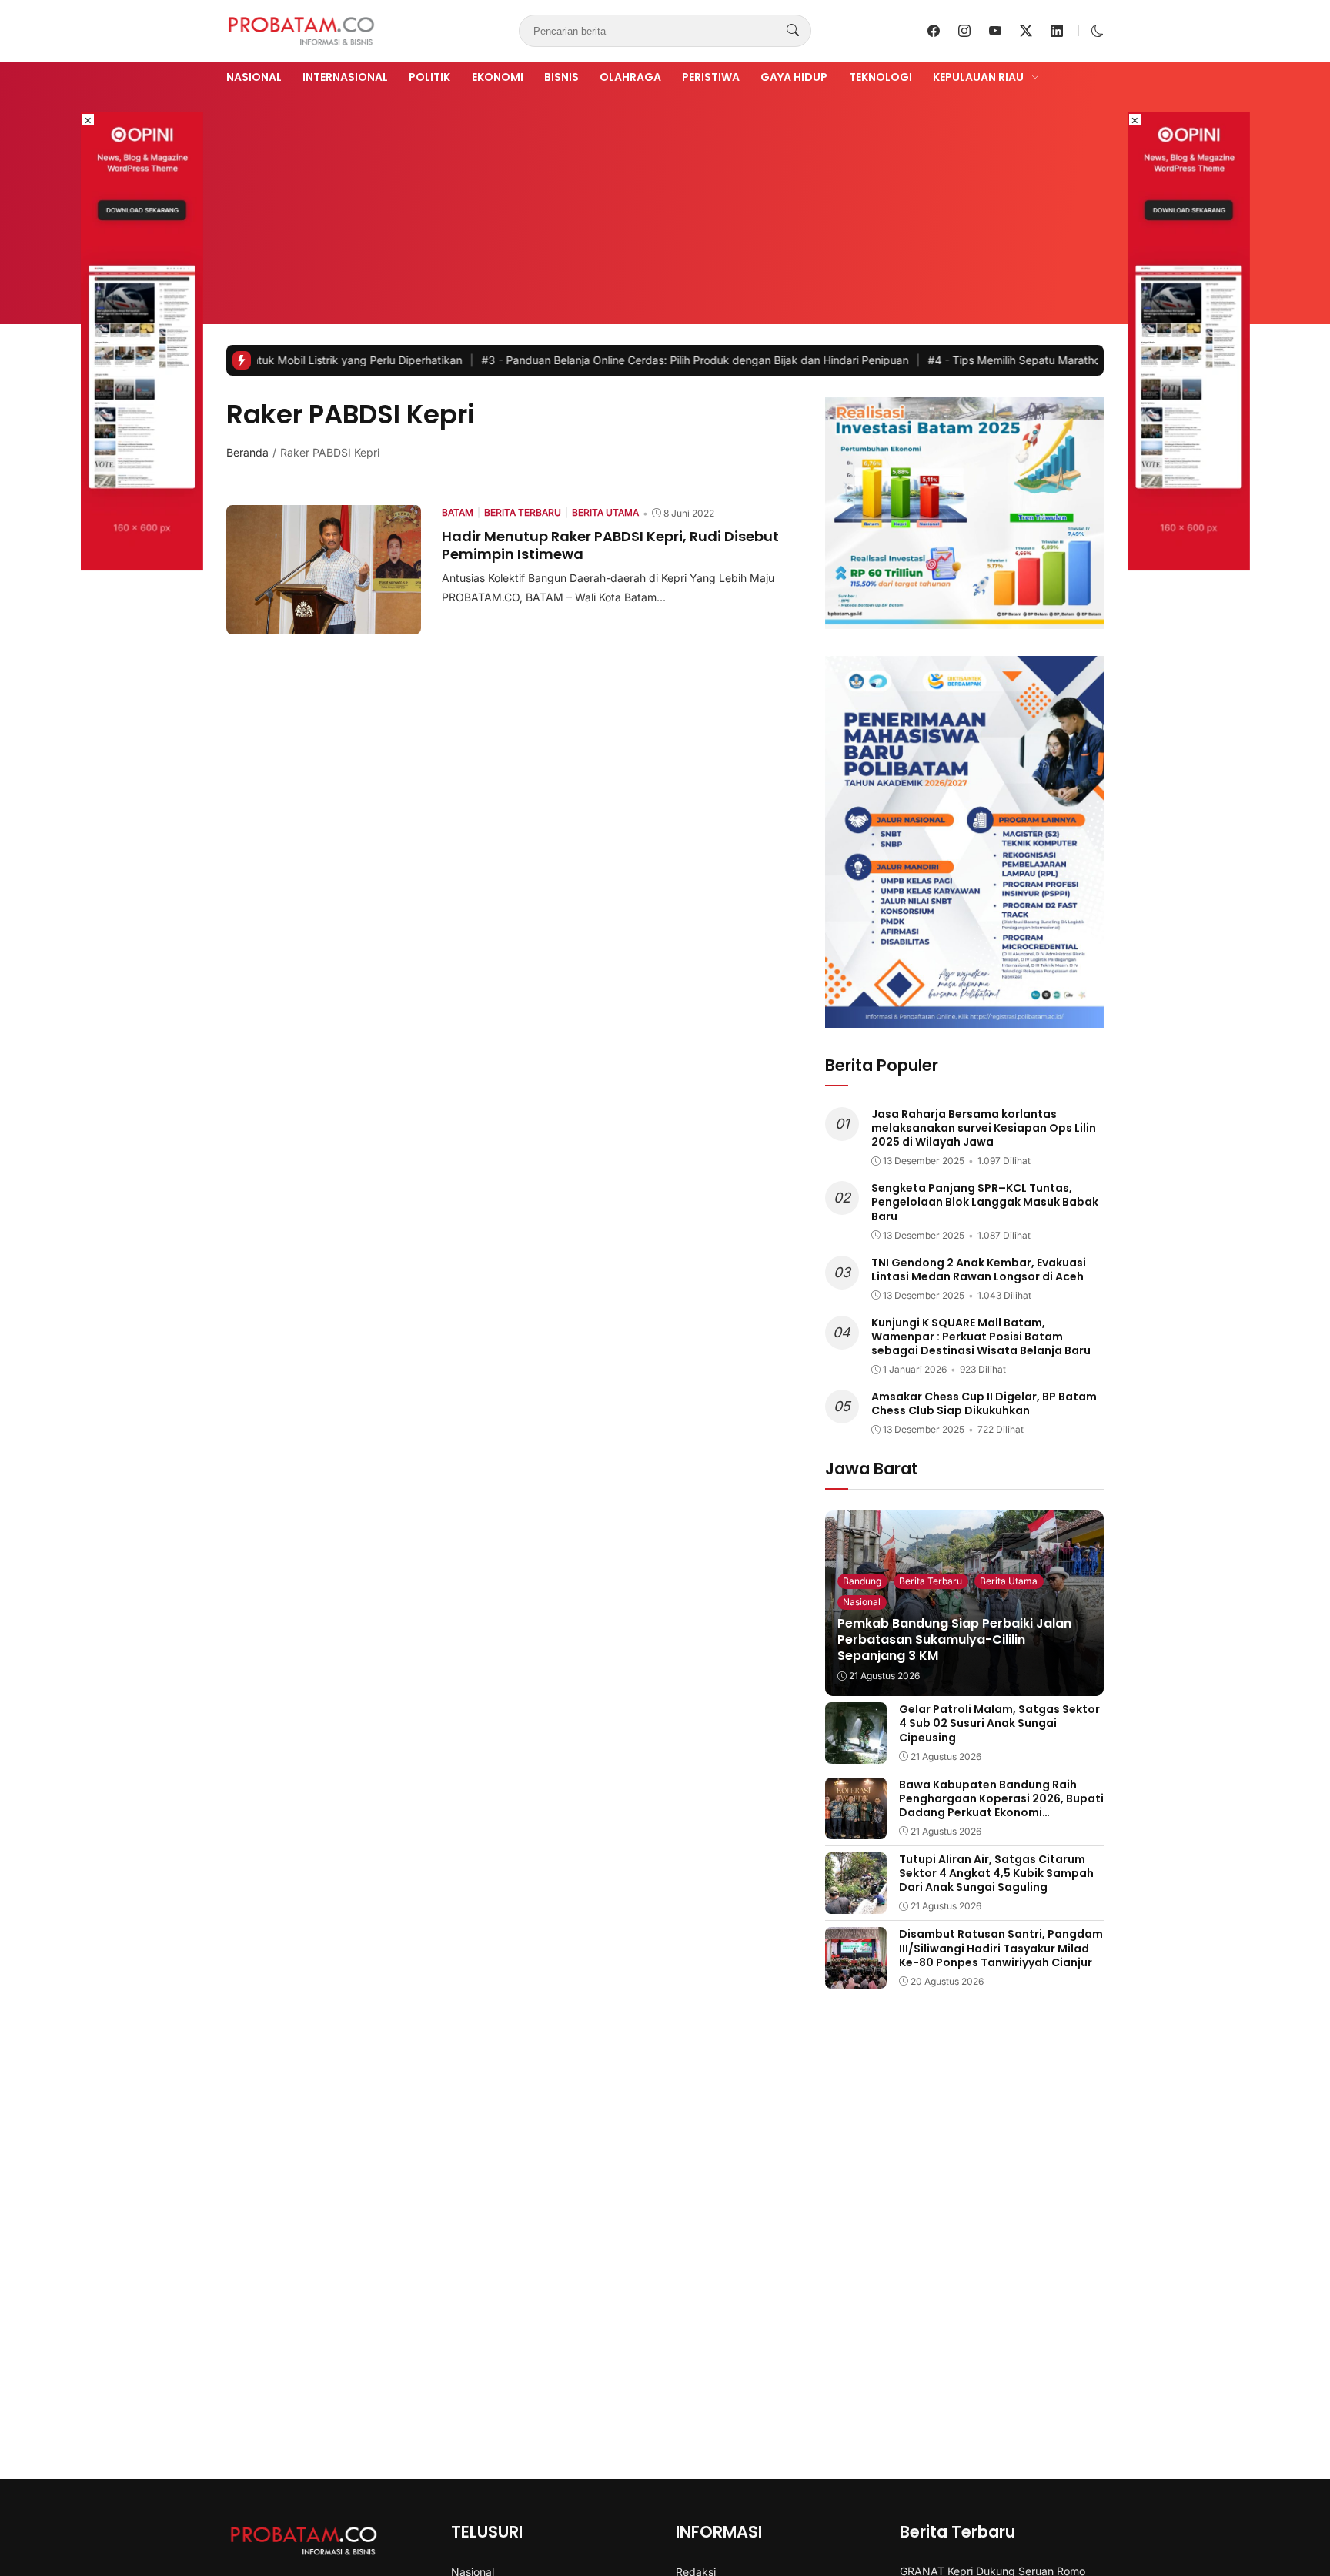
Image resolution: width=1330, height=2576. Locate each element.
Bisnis (561, 77)
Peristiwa (711, 77)
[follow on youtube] (995, 31)
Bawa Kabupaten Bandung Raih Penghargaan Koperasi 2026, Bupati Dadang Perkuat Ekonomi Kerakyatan (1001, 1806)
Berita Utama (1009, 1581)
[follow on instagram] (964, 31)
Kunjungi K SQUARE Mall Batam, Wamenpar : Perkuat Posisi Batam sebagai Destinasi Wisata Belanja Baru (981, 1337)
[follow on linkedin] (1057, 31)
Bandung (862, 1581)
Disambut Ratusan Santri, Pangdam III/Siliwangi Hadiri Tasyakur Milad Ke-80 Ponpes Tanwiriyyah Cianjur (1001, 1948)
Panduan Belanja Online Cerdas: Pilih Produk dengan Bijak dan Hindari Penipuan (605, 360)
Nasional (254, 77)
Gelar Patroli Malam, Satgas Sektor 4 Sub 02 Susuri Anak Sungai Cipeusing (999, 1723)
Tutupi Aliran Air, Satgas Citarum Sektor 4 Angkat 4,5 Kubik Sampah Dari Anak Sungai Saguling (996, 1873)
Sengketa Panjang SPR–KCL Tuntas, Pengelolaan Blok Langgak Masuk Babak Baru (985, 1202)
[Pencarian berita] (793, 31)
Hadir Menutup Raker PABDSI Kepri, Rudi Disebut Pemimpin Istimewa (610, 545)
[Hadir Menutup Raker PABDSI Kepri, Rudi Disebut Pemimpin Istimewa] (324, 624)
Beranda (247, 452)
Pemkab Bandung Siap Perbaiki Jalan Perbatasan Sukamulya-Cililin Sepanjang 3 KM (954, 1639)
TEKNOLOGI (881, 77)
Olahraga (630, 77)
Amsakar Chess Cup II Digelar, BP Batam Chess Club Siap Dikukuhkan (984, 1403)
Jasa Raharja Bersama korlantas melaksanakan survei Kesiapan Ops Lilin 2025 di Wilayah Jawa (984, 1128)
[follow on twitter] (1026, 31)
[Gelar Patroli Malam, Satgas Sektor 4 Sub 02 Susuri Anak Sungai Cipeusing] (856, 1753)
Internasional (345, 77)
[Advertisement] (665, 202)
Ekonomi (498, 77)
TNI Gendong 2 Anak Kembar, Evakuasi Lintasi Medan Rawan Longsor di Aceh (979, 1270)
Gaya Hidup (794, 77)
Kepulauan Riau (978, 77)
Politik (429, 77)
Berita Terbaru (931, 1581)
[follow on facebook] (934, 31)
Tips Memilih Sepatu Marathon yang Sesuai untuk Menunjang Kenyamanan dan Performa (1075, 360)
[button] (1098, 31)
